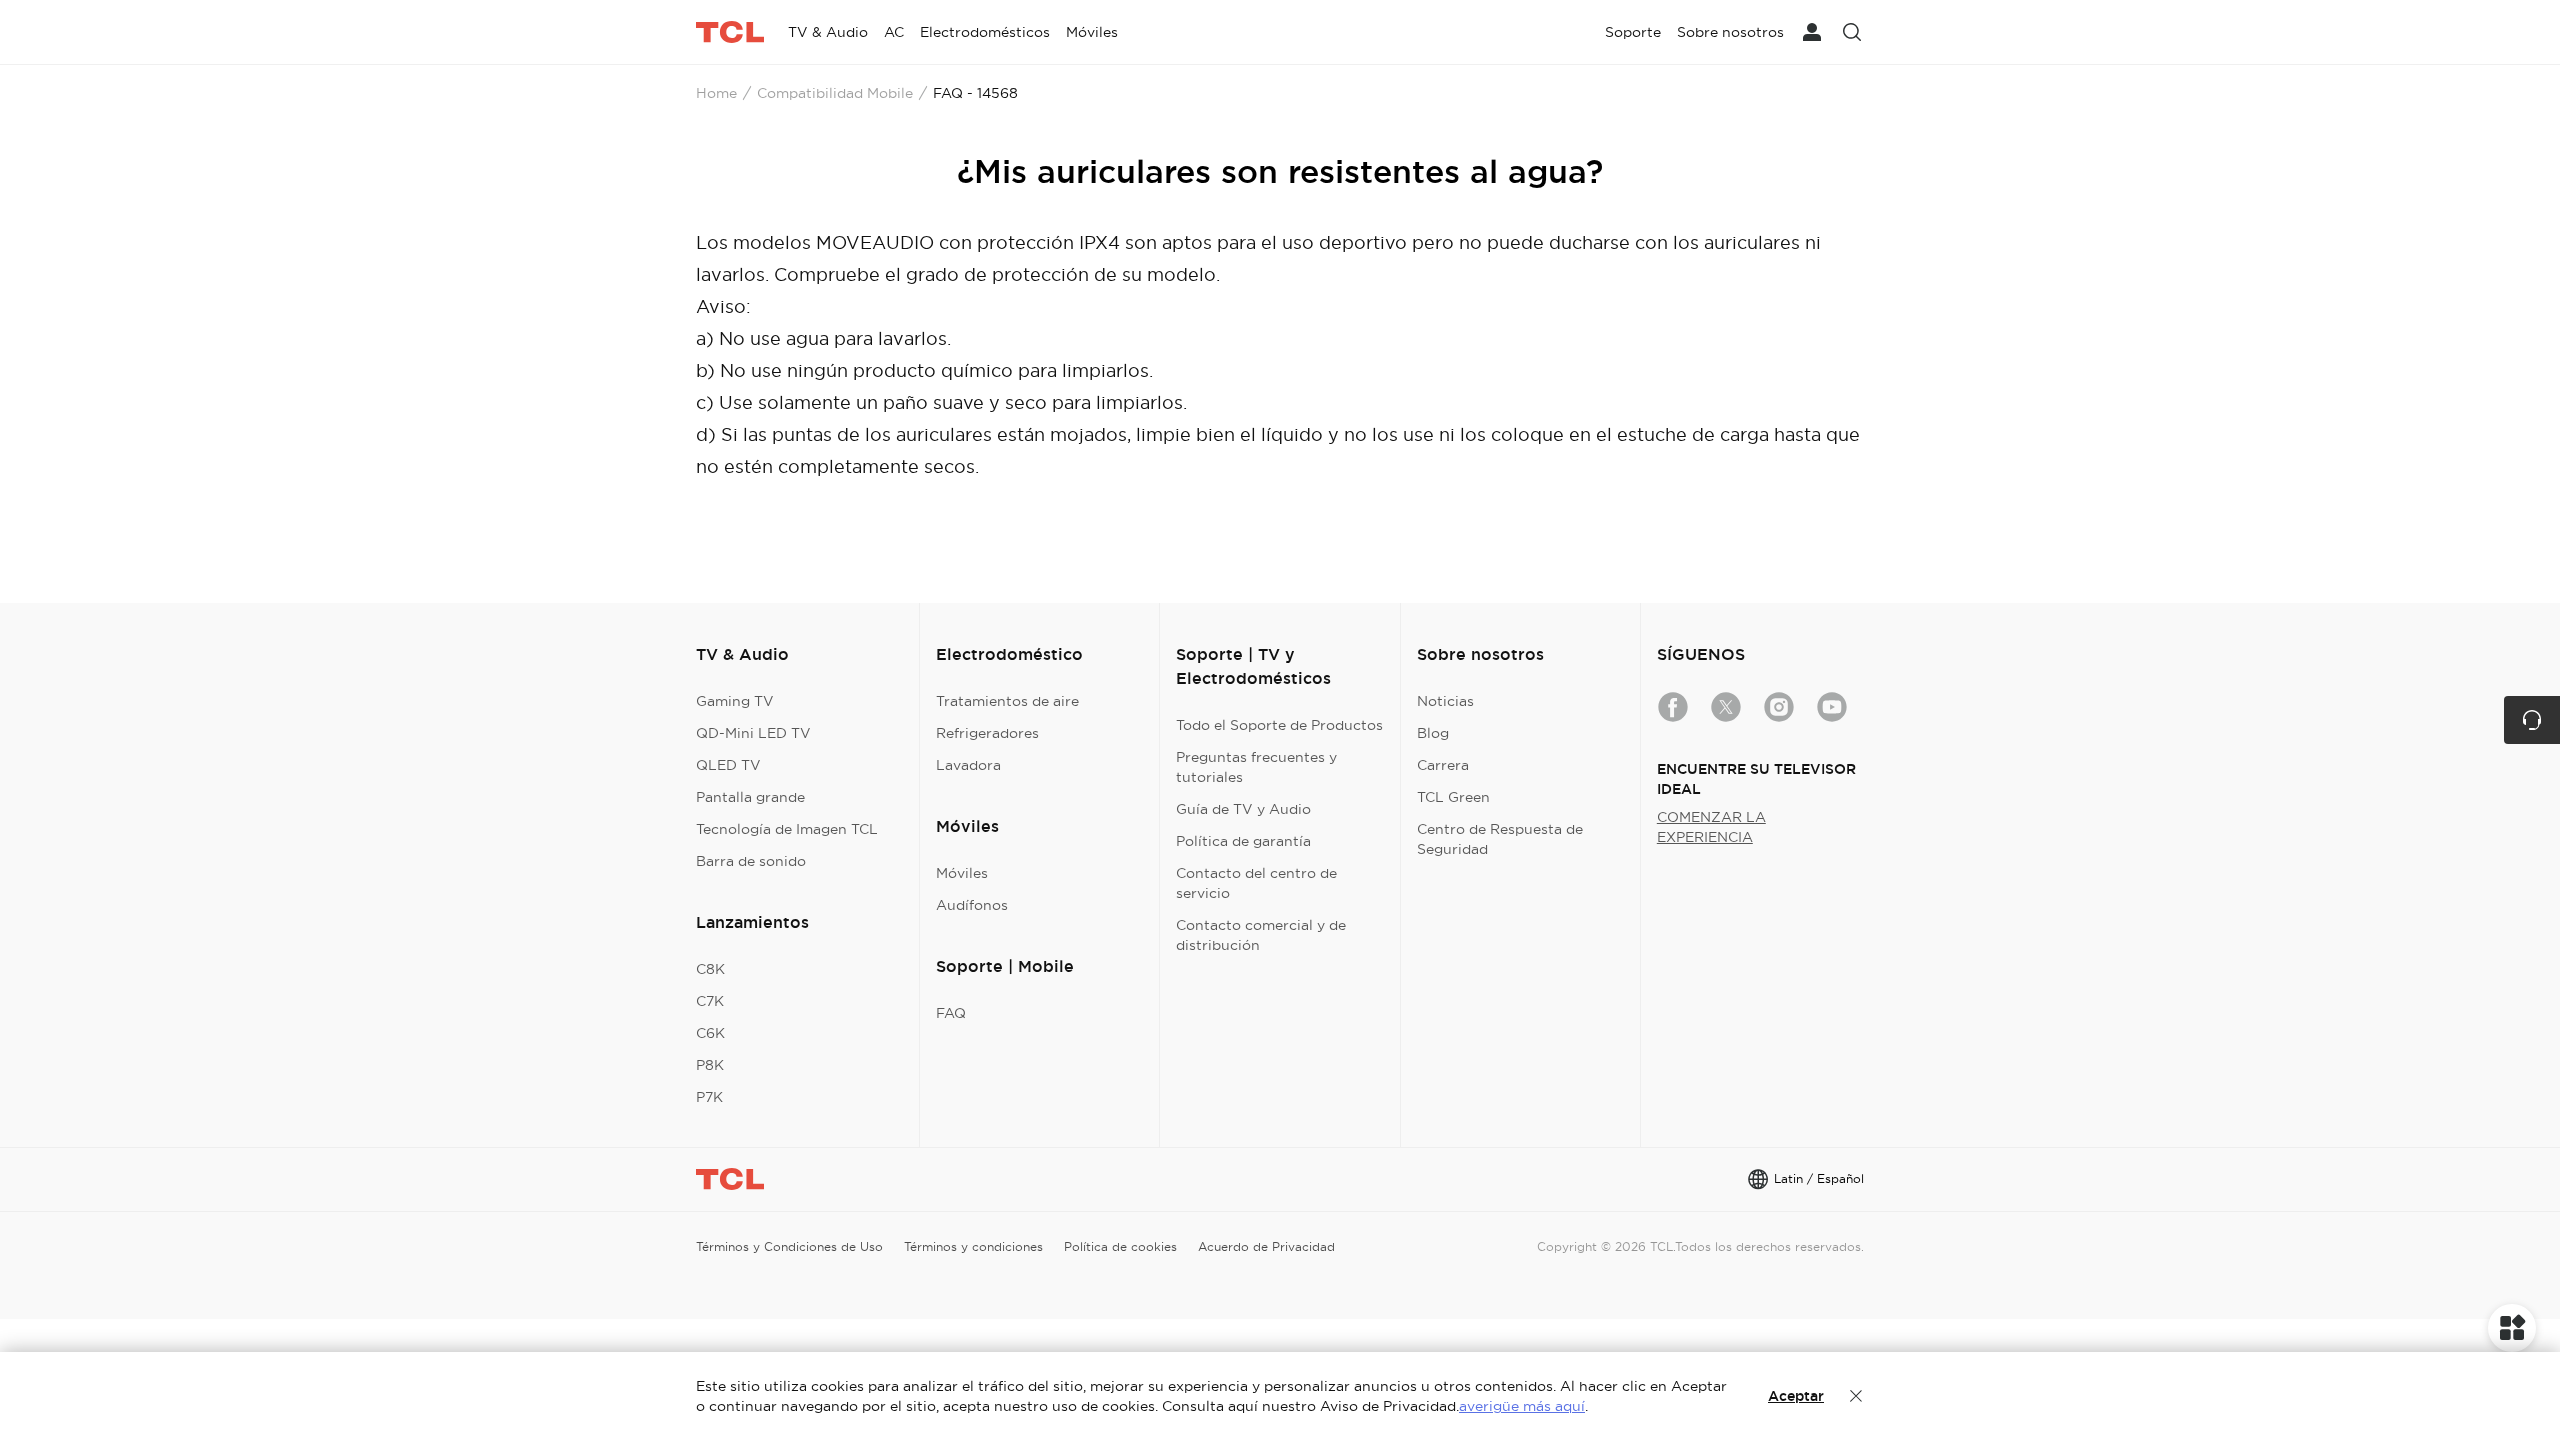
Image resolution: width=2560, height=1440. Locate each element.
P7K (709, 1097)
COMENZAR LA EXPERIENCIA (1711, 827)
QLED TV (728, 765)
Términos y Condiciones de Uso (789, 1246)
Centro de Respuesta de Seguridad (1500, 839)
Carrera (1443, 765)
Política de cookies (1120, 1246)
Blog (1433, 733)
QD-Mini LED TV (753, 733)
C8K (710, 969)
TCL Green (1453, 797)
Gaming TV (735, 701)
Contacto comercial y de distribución (1261, 935)
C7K (710, 1001)
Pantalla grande (750, 797)
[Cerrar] (1856, 1396)
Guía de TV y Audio (1243, 809)
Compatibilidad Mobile (835, 93)
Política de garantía (1243, 841)
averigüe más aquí (1522, 1406)
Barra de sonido (751, 861)
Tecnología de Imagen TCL (787, 829)
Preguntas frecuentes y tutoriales (1256, 767)
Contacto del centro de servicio (1256, 883)
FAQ (951, 1013)
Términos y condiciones (973, 1246)
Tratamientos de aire (1007, 701)
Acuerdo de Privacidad (1266, 1246)
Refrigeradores (987, 733)
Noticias (1445, 701)
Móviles (962, 873)
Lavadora (968, 765)
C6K (710, 1033)
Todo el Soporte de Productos (1279, 725)
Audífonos (972, 905)
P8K (710, 1065)
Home (716, 93)
